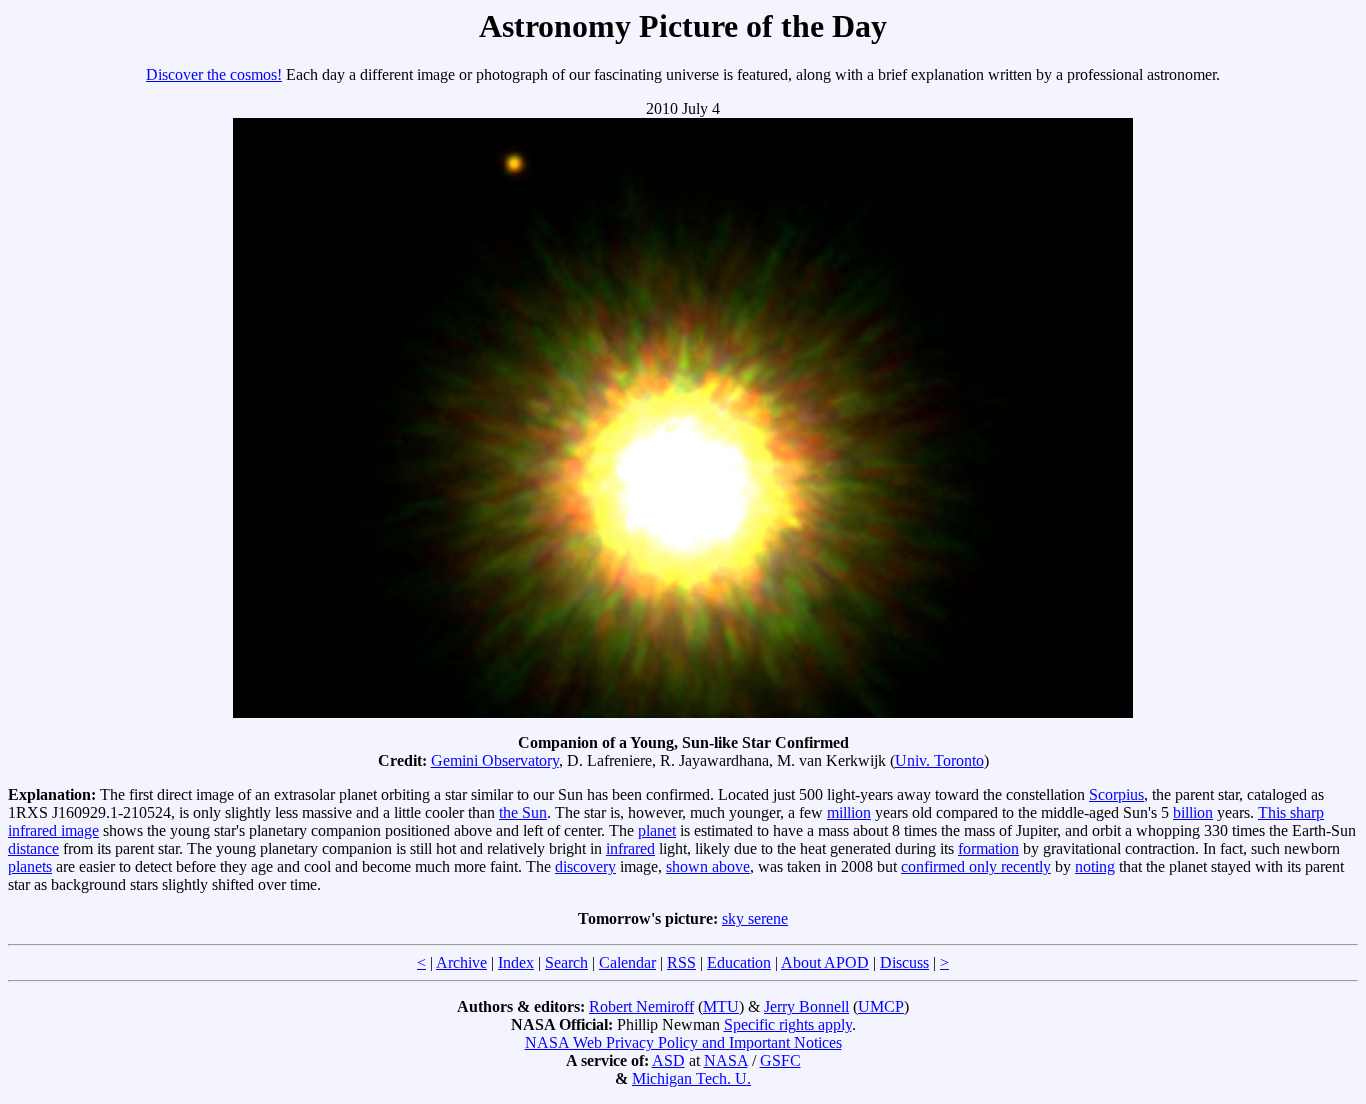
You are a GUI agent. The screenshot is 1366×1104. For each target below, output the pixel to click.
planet (657, 830)
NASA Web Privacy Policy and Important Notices (683, 1042)
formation (988, 848)
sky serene (755, 918)
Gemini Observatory (495, 760)
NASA (726, 1060)
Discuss (904, 962)
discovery (585, 866)
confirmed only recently (976, 866)
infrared (630, 848)
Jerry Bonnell (806, 1006)
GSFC (780, 1060)
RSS (681, 962)
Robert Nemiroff (641, 1006)
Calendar (627, 962)
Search (566, 962)
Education (739, 962)
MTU (721, 1006)
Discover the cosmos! (214, 74)
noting (1095, 866)
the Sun (523, 812)
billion (1193, 812)
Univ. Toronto (939, 760)
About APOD (825, 962)
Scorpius (1116, 794)
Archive (461, 962)
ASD (668, 1060)
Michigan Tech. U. (691, 1078)
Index (516, 962)
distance (33, 848)
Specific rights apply (788, 1024)
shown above (708, 866)
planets (30, 866)
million (849, 812)
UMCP (881, 1006)
